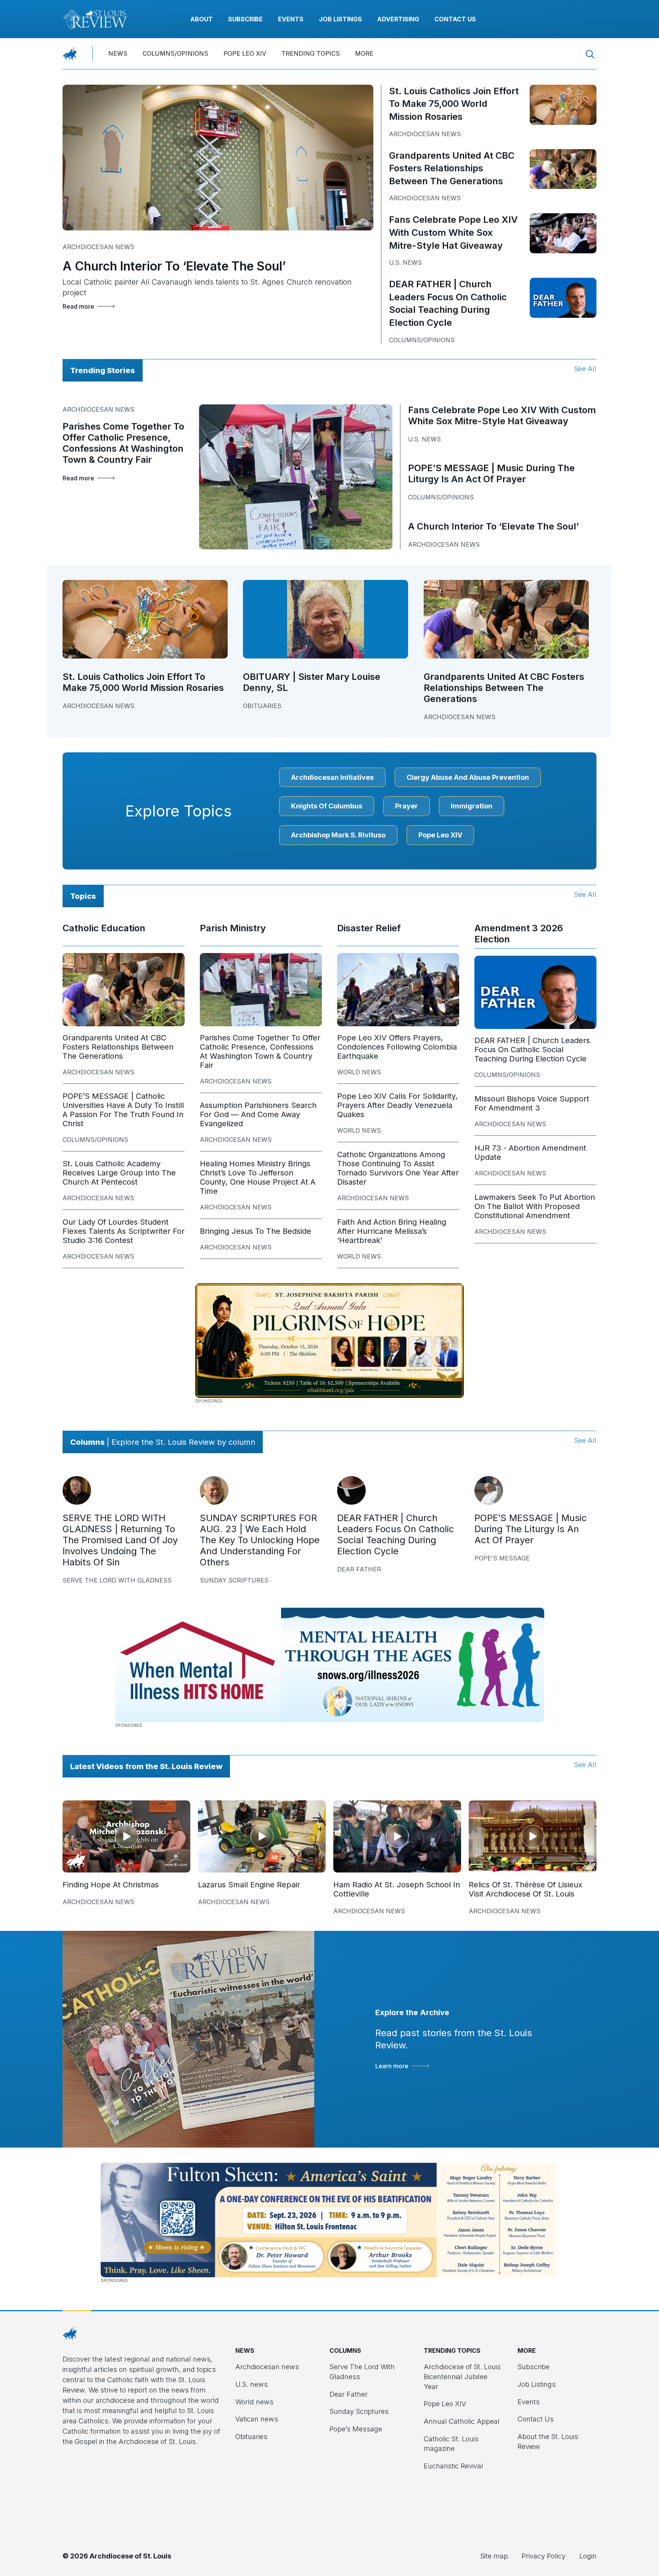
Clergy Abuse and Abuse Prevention (468, 777)
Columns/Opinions (175, 53)
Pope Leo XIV (245, 53)
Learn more (392, 2066)
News (118, 53)
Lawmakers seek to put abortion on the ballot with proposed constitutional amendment (535, 1206)
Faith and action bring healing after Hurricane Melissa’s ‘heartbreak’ (392, 1231)
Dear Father (359, 1569)
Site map (494, 2556)
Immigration (472, 806)
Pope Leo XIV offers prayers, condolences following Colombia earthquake (397, 1047)
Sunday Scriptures (234, 1580)
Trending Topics (311, 53)
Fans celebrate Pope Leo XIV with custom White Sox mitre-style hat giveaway (453, 232)
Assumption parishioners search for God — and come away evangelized (258, 1114)
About (202, 19)
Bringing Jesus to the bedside (256, 1231)
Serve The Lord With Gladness (117, 1580)
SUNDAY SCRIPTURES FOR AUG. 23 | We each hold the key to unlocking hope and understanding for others (260, 1540)
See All (585, 369)
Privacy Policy (544, 2556)
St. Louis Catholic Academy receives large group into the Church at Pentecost (119, 1173)
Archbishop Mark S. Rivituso (338, 835)
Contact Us (455, 19)
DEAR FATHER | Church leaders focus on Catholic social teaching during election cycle (532, 1050)
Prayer (407, 806)
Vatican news (257, 2419)
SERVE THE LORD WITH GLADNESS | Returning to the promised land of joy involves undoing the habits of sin (120, 1540)
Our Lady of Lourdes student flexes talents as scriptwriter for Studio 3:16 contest (124, 1231)
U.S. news (405, 262)
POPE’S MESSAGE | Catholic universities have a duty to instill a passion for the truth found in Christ (123, 1110)
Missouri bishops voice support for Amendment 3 (532, 1103)
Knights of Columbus (327, 806)
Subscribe (245, 19)
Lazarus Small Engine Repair (249, 1885)
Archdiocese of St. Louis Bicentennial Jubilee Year (462, 2376)
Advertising (398, 19)
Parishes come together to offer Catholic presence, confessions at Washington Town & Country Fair (123, 443)
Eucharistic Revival (453, 2466)
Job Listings (340, 19)
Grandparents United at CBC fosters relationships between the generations (452, 168)
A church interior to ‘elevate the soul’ (174, 266)
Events (291, 19)
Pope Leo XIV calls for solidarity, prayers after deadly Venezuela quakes (397, 1105)
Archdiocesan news (98, 247)
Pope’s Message (356, 2429)
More (364, 53)
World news (359, 1072)
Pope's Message (502, 1558)
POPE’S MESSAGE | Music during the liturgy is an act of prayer (491, 473)
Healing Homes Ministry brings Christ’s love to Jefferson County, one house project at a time (258, 1177)
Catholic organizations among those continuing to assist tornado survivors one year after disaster (398, 1168)
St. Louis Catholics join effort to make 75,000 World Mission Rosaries (454, 104)
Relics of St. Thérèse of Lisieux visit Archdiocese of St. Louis (526, 1889)
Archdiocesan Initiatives (332, 777)
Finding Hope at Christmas (111, 1885)
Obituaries (262, 706)
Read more (78, 306)
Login (588, 2556)
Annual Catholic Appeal (462, 2421)
